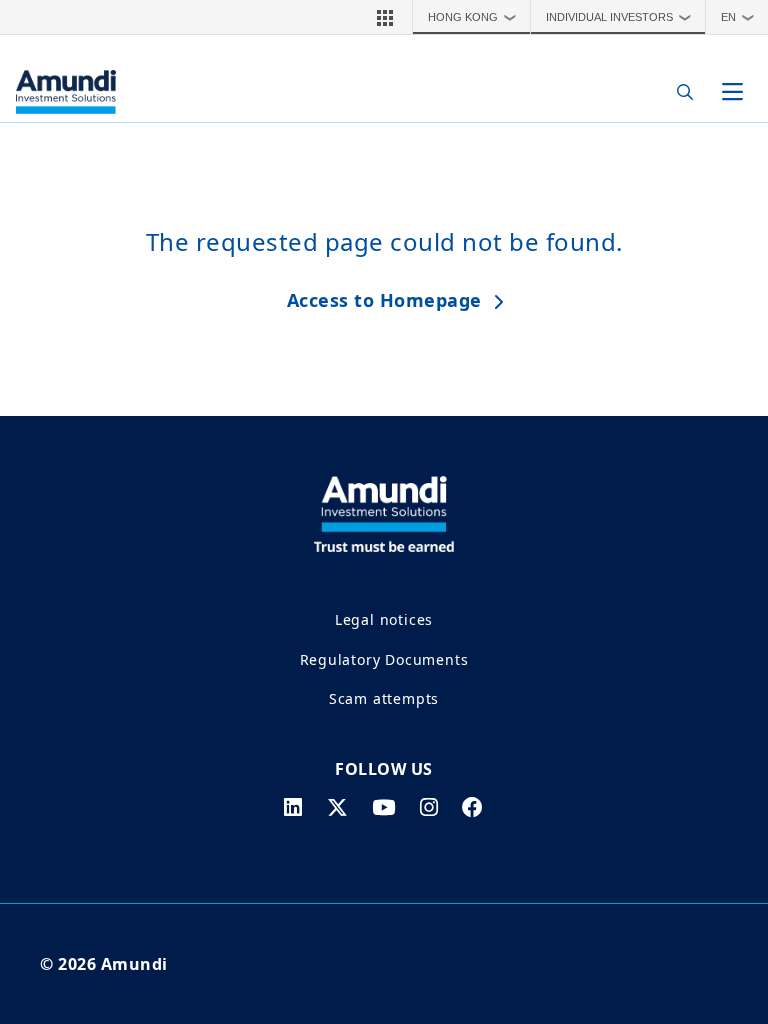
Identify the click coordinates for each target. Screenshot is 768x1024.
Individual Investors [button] (619, 17)
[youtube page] (384, 807)
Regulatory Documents (384, 659)
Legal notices (384, 619)
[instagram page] (429, 807)
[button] (385, 17)
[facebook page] (473, 807)
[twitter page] (338, 807)
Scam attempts (384, 698)
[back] (712, 612)
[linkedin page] (293, 807)
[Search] (679, 91)
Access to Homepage (384, 300)
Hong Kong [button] (472, 17)
